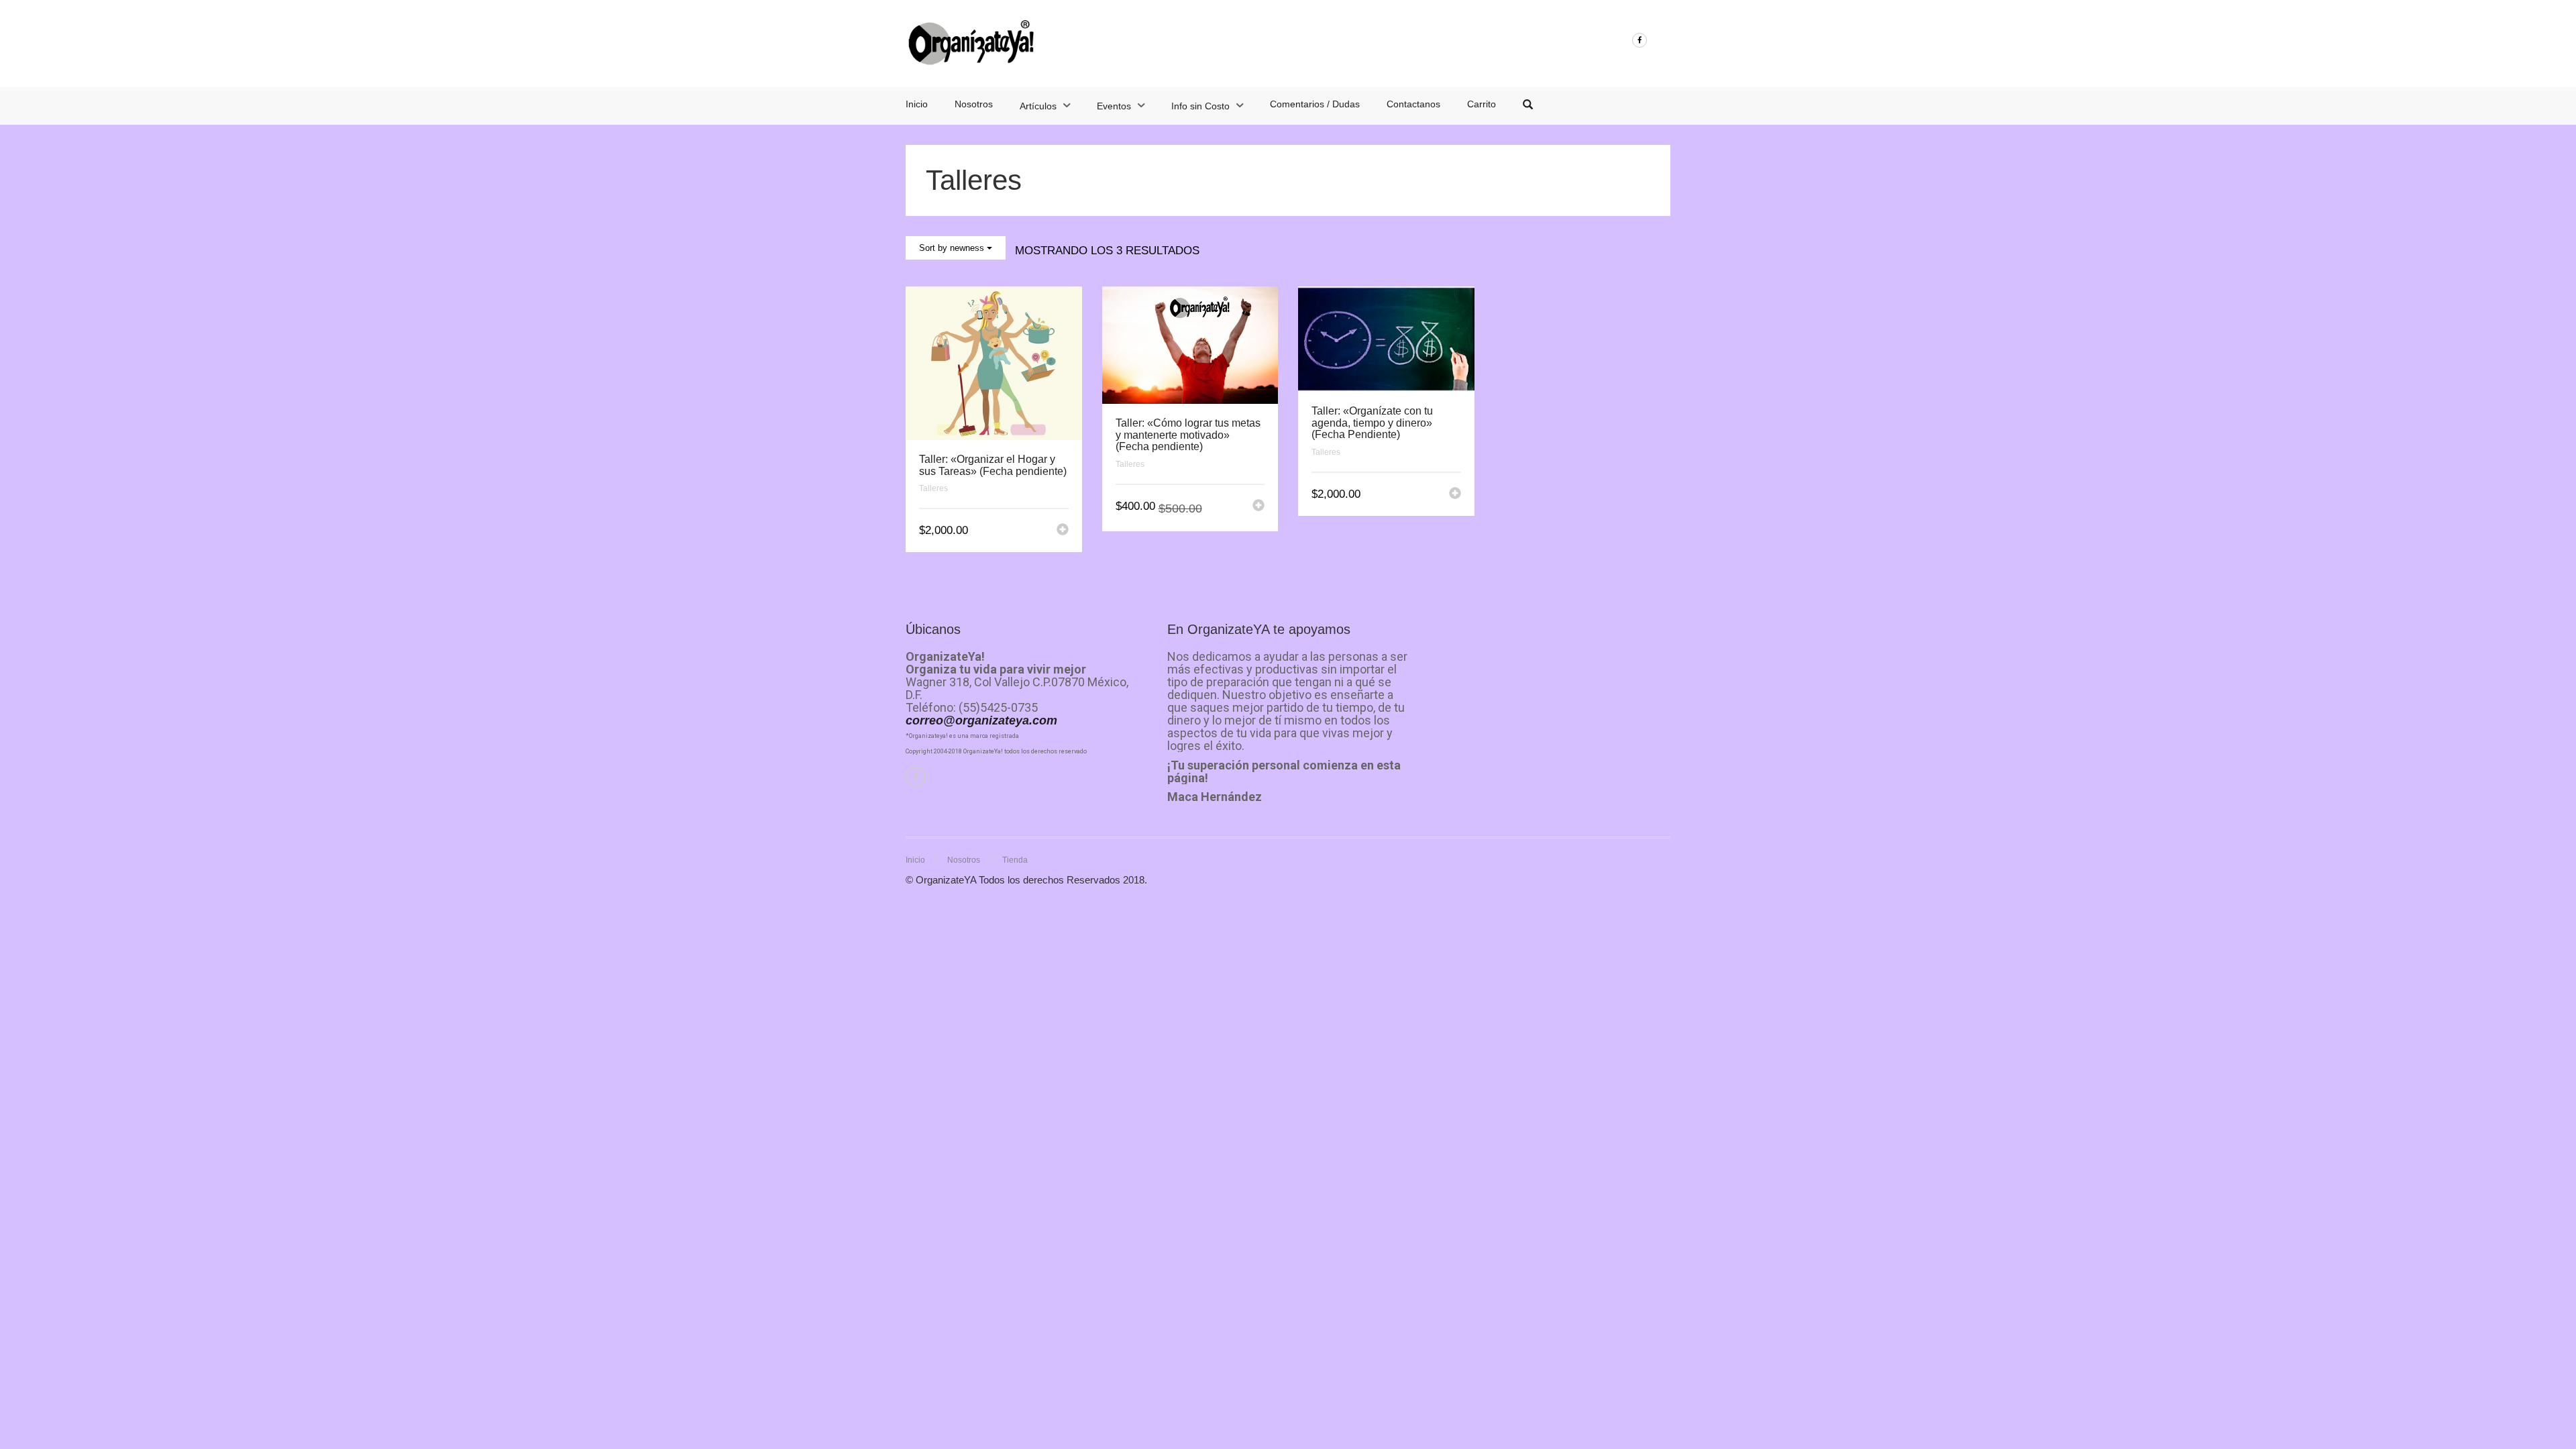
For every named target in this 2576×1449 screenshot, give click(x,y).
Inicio (917, 104)
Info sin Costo (1200, 106)
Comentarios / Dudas (1315, 104)
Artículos (1038, 106)
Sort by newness (953, 248)
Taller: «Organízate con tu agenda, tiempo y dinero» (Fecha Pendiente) (1372, 423)
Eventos (1114, 106)
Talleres (933, 488)
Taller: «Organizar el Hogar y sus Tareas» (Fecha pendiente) (993, 465)
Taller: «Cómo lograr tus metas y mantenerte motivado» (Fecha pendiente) (1188, 435)
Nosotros (974, 104)
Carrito (1482, 104)
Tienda (1015, 860)
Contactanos (1413, 104)
